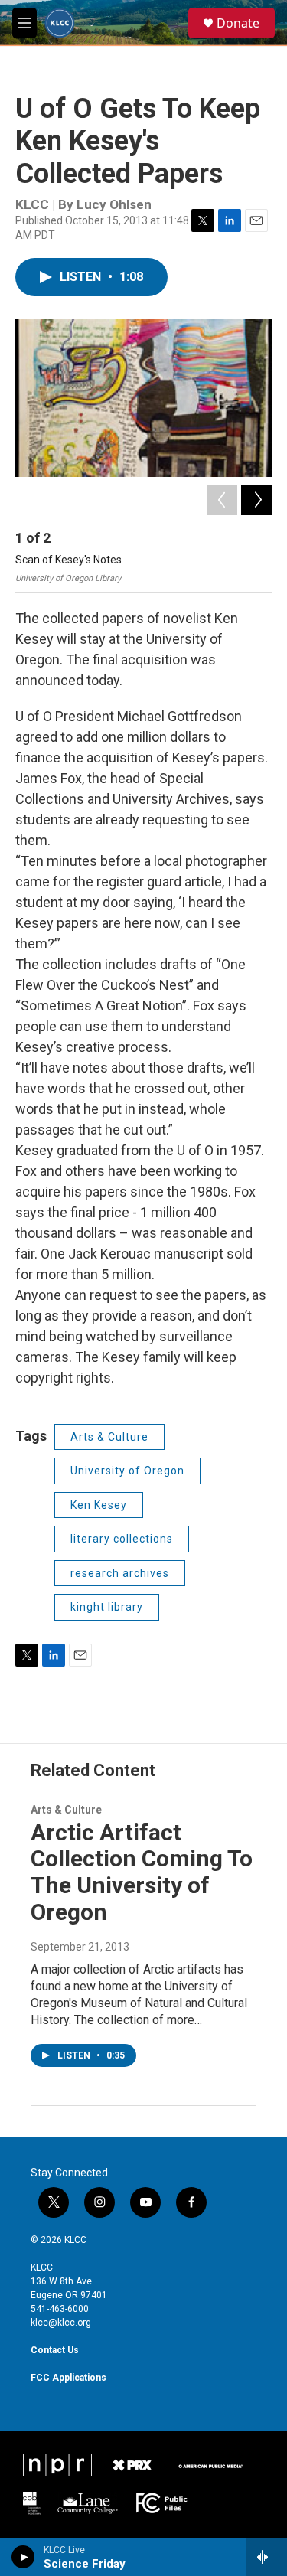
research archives (120, 1573)
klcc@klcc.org (61, 2323)
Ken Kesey (99, 1505)
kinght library (107, 1607)
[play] (23, 2557)
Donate (238, 23)
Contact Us (55, 2350)
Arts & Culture (109, 1437)
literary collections (122, 1539)
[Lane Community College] (88, 2503)
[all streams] (267, 2557)
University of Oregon (127, 1471)
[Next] (256, 500)
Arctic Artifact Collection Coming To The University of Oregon (142, 1872)
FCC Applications (68, 2378)
